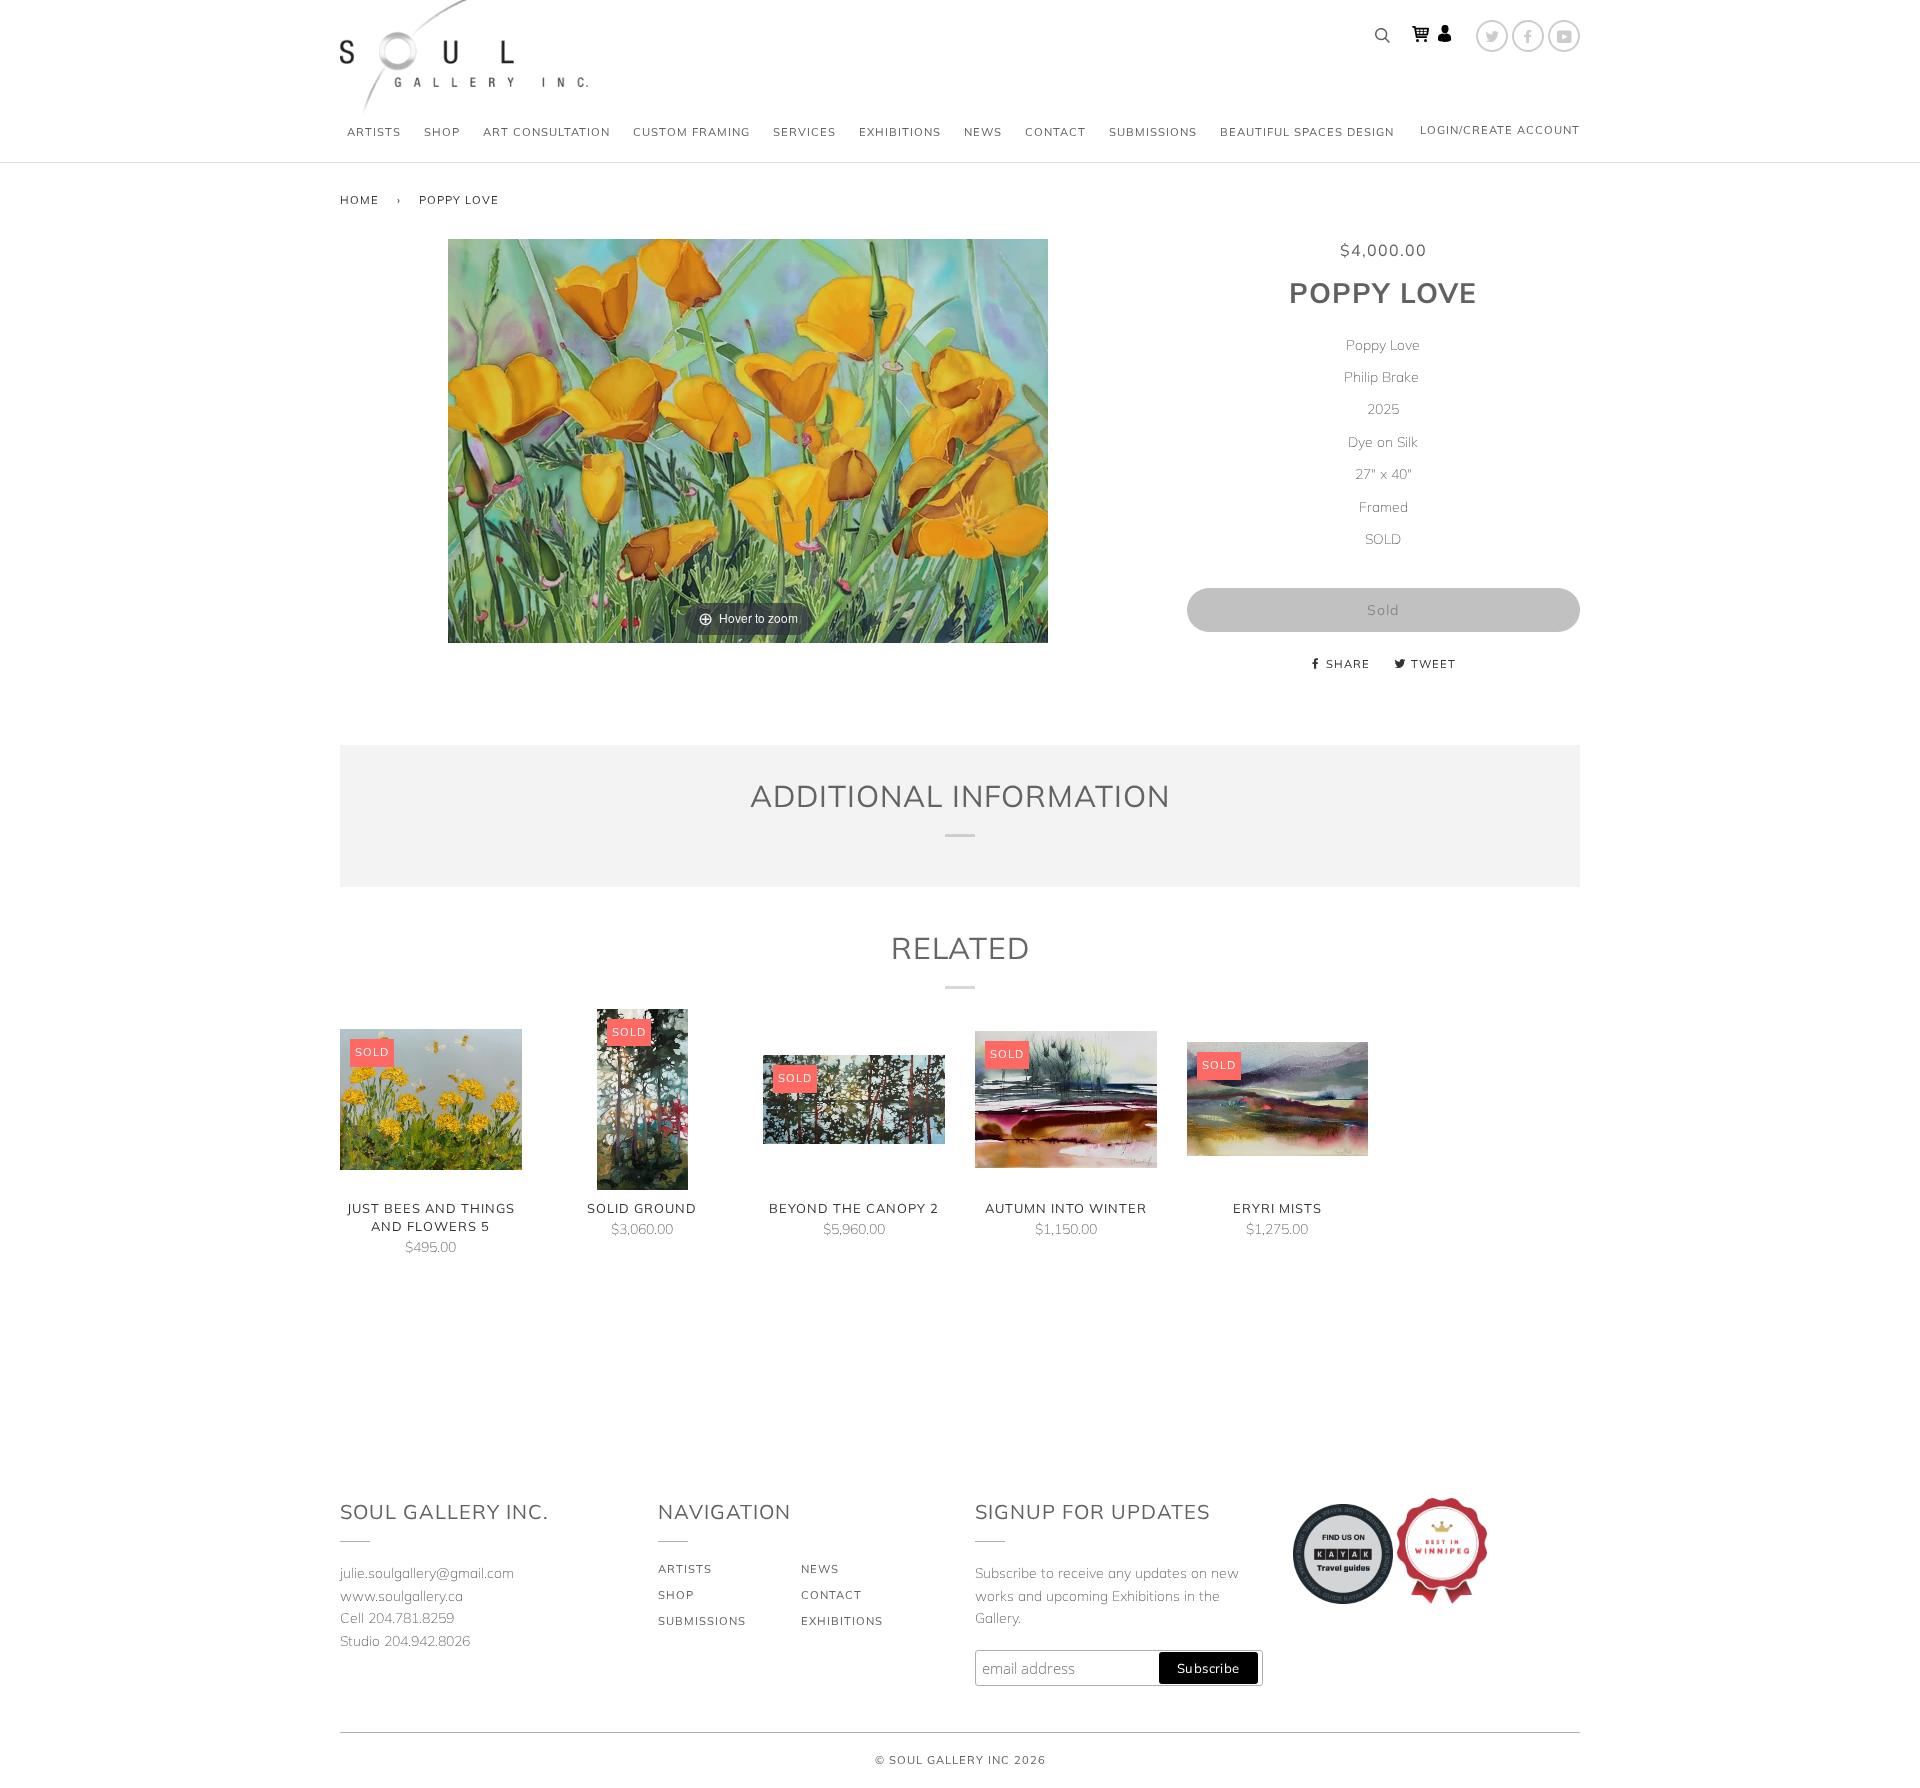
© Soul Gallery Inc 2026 (960, 1760)
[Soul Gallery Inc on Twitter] (1492, 36)
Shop (442, 132)
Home (359, 200)
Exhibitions (900, 132)
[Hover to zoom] (748, 440)
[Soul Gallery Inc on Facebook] (1528, 36)
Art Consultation (546, 132)
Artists (374, 132)
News (983, 132)
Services (804, 132)
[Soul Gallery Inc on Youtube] (1564, 36)
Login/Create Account (1500, 130)
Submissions (1153, 132)
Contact (1055, 132)
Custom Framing (691, 132)
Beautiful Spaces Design (1307, 132)
